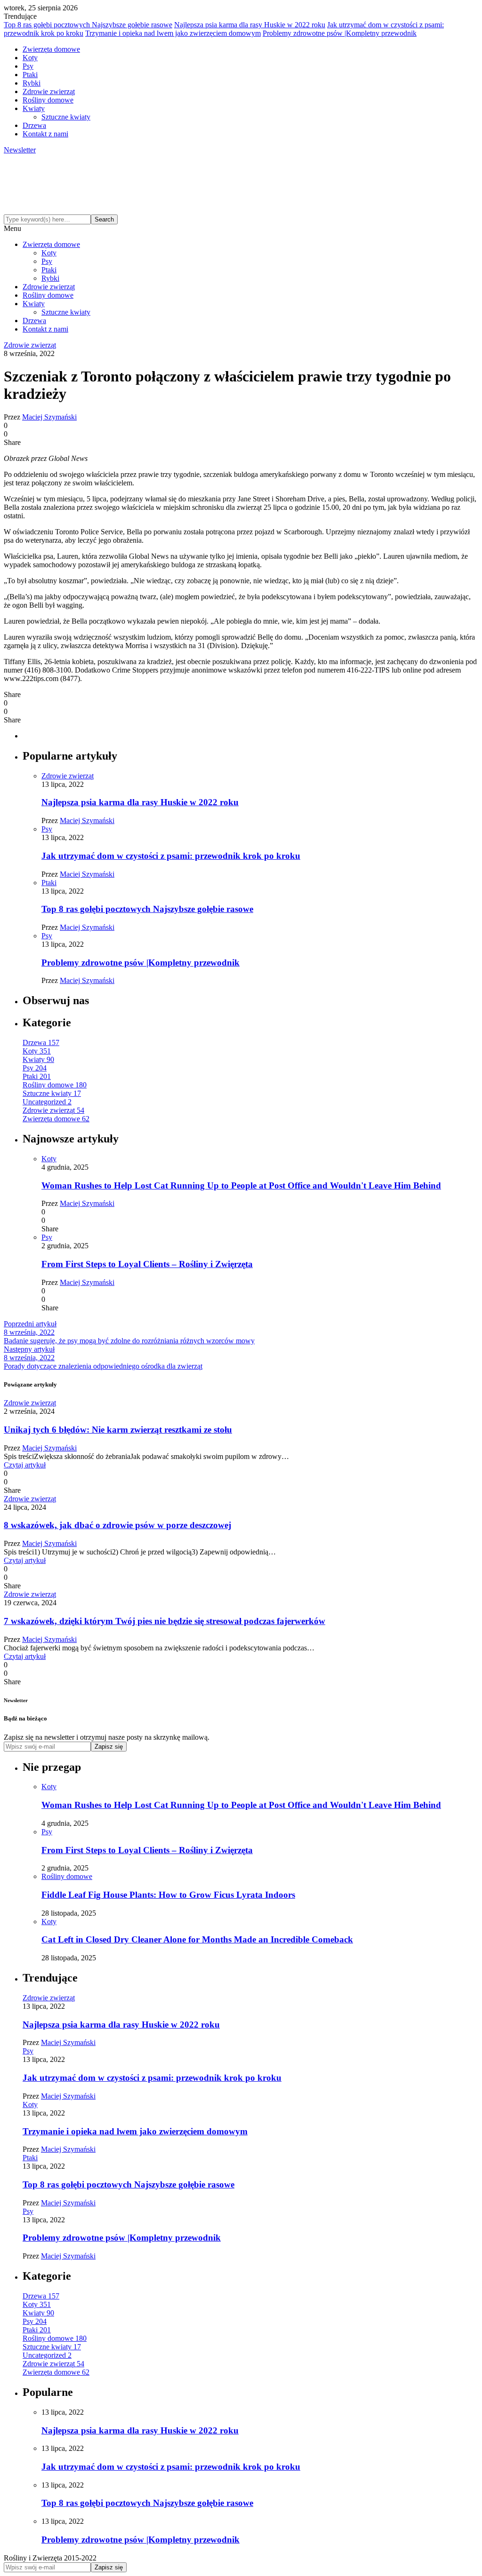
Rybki (32, 83)
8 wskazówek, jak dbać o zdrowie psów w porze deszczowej (117, 1525)
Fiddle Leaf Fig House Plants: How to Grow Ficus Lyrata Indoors (168, 1895)
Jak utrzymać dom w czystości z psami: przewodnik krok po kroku (171, 856)
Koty (30, 58)
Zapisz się (109, 1747)
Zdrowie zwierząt (49, 91)
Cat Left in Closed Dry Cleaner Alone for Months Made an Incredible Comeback (197, 1939)
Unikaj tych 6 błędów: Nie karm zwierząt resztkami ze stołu (118, 1430)
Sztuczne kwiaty (66, 117)
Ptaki (30, 75)
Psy (28, 66)
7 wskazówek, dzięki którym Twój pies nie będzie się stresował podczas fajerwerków (165, 1621)
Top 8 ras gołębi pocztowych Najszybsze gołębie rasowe (88, 25)
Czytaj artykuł (25, 1465)
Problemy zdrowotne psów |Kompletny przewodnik (340, 33)
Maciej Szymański (49, 417)
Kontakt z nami (45, 134)
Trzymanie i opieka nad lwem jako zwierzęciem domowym (173, 33)
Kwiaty (34, 108)
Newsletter (20, 150)
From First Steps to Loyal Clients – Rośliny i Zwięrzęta (147, 1264)
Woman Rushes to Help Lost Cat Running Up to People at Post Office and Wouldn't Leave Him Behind (241, 1185)
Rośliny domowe (48, 100)
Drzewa (34, 125)
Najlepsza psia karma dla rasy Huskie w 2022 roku (250, 25)
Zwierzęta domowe (51, 49)
